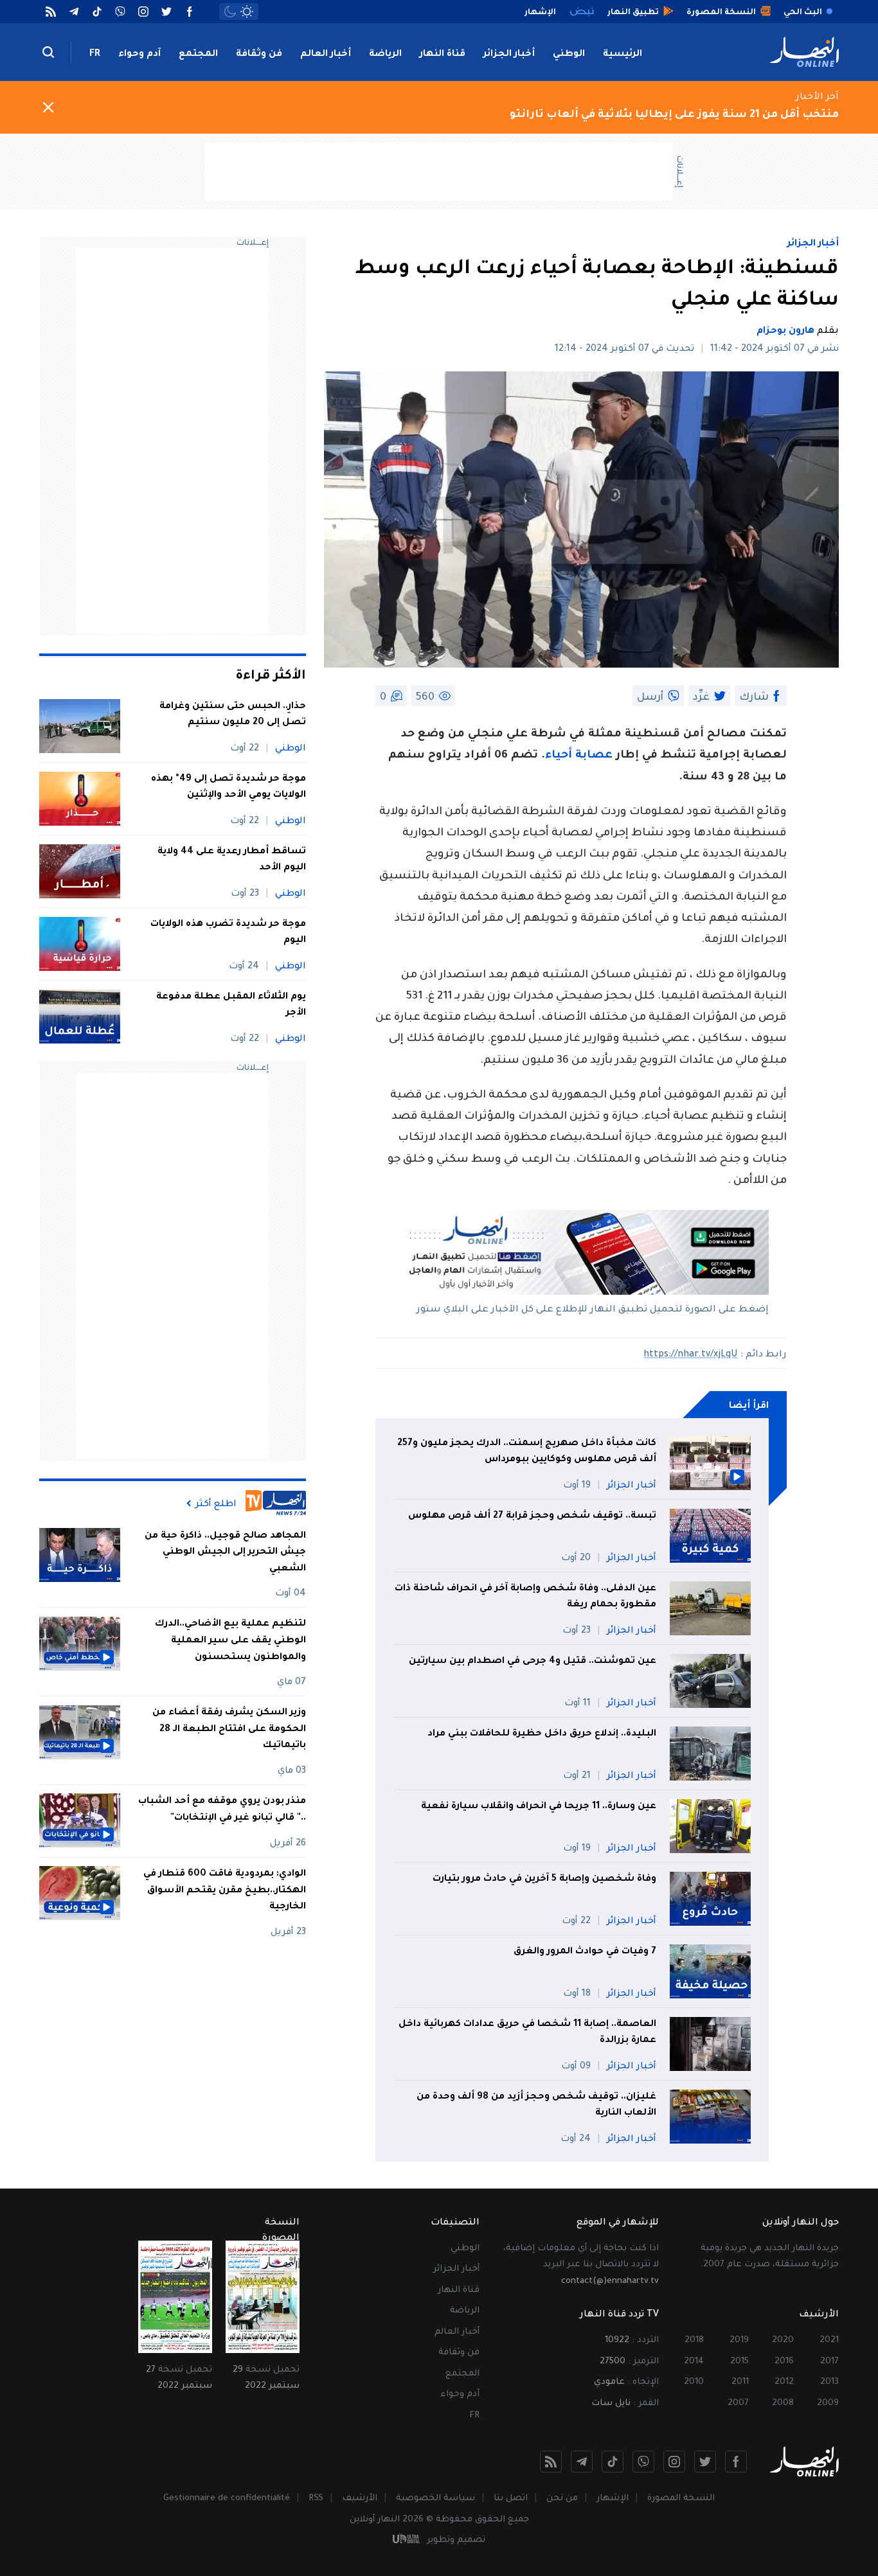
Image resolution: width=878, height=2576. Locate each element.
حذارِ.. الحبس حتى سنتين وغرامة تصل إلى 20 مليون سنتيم (233, 715)
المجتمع (198, 55)
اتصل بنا (511, 2499)
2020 (783, 2341)
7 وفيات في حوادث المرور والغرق (585, 1952)
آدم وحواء (139, 55)
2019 (739, 2341)
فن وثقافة (259, 55)
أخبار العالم (326, 55)
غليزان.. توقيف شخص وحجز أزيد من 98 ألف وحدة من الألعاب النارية (536, 2106)
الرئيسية (623, 55)
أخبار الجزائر (509, 55)
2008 (783, 2403)
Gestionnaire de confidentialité (227, 2499)
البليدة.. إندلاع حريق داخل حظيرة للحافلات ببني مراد (542, 1734)
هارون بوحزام (785, 332)
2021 (829, 2341)
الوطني (569, 55)
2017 (829, 2362)
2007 (738, 2403)
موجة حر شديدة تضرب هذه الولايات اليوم (228, 933)
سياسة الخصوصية (435, 2499)
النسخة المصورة (681, 2499)
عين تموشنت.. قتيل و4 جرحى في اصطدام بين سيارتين (531, 1662)
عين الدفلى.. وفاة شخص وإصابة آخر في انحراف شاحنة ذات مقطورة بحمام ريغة (525, 1597)
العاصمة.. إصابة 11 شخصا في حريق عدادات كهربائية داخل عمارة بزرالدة (527, 2033)
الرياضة (385, 55)
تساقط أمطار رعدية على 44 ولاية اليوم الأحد (232, 860)
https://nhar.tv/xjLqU (691, 1355)
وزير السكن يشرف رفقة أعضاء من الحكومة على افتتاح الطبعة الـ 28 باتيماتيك (229, 1729)
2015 (739, 2362)
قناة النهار (443, 55)
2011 (740, 2382)
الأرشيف (360, 2499)
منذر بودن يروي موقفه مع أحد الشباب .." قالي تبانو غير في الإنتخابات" (222, 1809)
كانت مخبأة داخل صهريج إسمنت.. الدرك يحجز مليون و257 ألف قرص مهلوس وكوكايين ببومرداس (527, 1452)
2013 (829, 2382)
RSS (316, 2499)
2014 (694, 2362)
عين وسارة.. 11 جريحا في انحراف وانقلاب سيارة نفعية (539, 1807)
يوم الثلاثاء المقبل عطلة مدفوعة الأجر (231, 1006)
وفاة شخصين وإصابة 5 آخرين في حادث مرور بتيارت (544, 1879)
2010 (694, 2382)
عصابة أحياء (579, 756)
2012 (784, 2382)
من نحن (562, 2499)
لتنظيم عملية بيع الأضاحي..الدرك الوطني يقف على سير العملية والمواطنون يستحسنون (230, 1641)
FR (95, 55)
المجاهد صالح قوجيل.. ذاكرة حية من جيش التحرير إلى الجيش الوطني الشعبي (225, 1552)
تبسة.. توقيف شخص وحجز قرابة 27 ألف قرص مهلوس (531, 1516)
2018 (694, 2341)
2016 (784, 2362)
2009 (828, 2403)
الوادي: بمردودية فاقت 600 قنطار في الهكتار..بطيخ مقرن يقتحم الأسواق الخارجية (225, 1890)
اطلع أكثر (216, 1504)
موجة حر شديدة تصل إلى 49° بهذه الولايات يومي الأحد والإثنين (228, 788)
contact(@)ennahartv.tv (610, 2281)
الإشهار (613, 2499)
